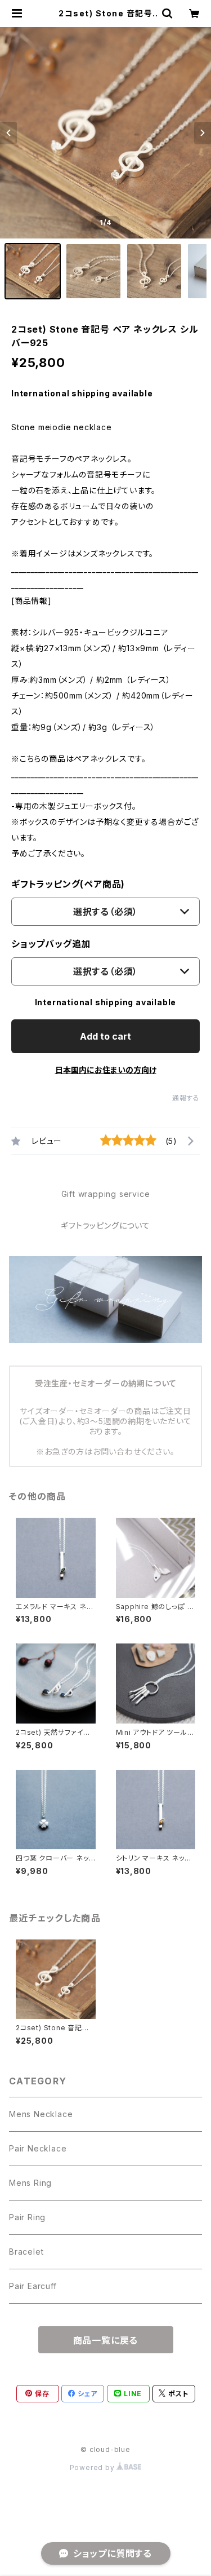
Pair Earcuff (33, 2286)
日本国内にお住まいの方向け (106, 1070)
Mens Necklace (41, 2114)
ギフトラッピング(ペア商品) (68, 884)
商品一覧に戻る (106, 2340)
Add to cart (105, 1036)
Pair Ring (27, 2217)
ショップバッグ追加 (51, 944)
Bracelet (26, 2252)
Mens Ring (30, 2183)
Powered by (93, 2467)
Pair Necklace (38, 2148)
